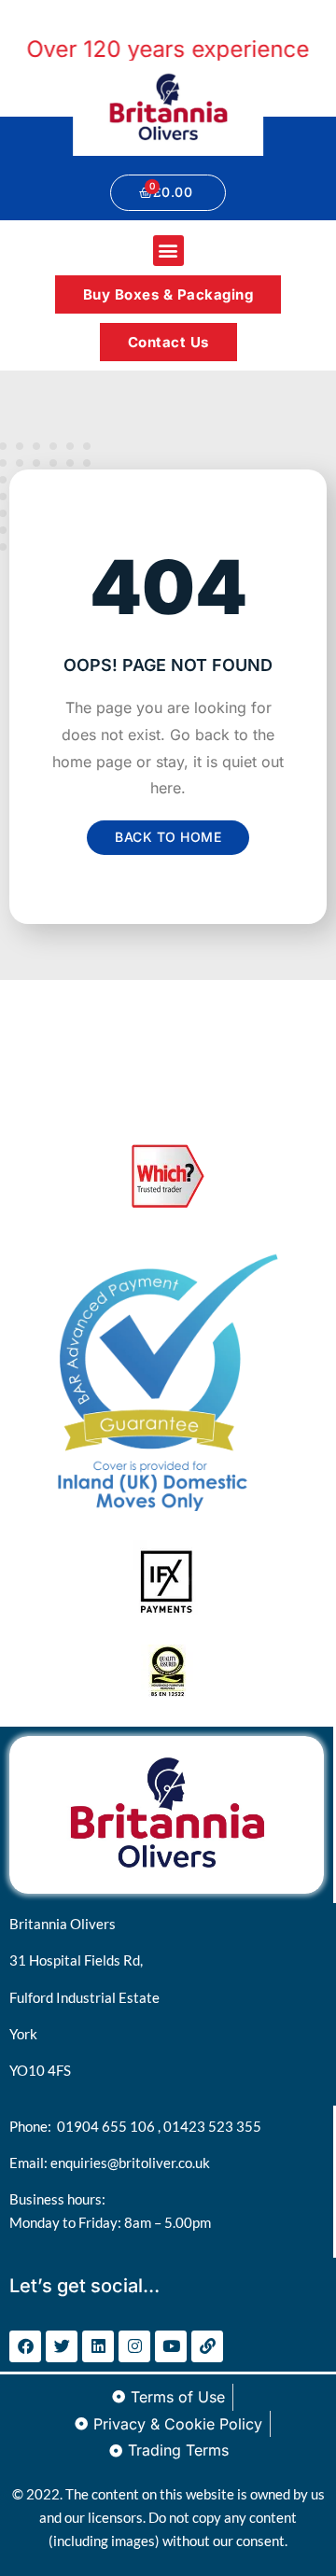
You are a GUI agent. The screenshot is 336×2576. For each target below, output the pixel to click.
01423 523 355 (212, 2126)
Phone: (33, 2126)
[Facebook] (25, 2346)
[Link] (207, 2346)
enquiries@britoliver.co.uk (130, 2163)
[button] (168, 251)
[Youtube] (171, 2346)
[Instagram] (134, 2346)
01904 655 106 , (110, 2126)
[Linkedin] (98, 2346)
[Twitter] (62, 2346)
